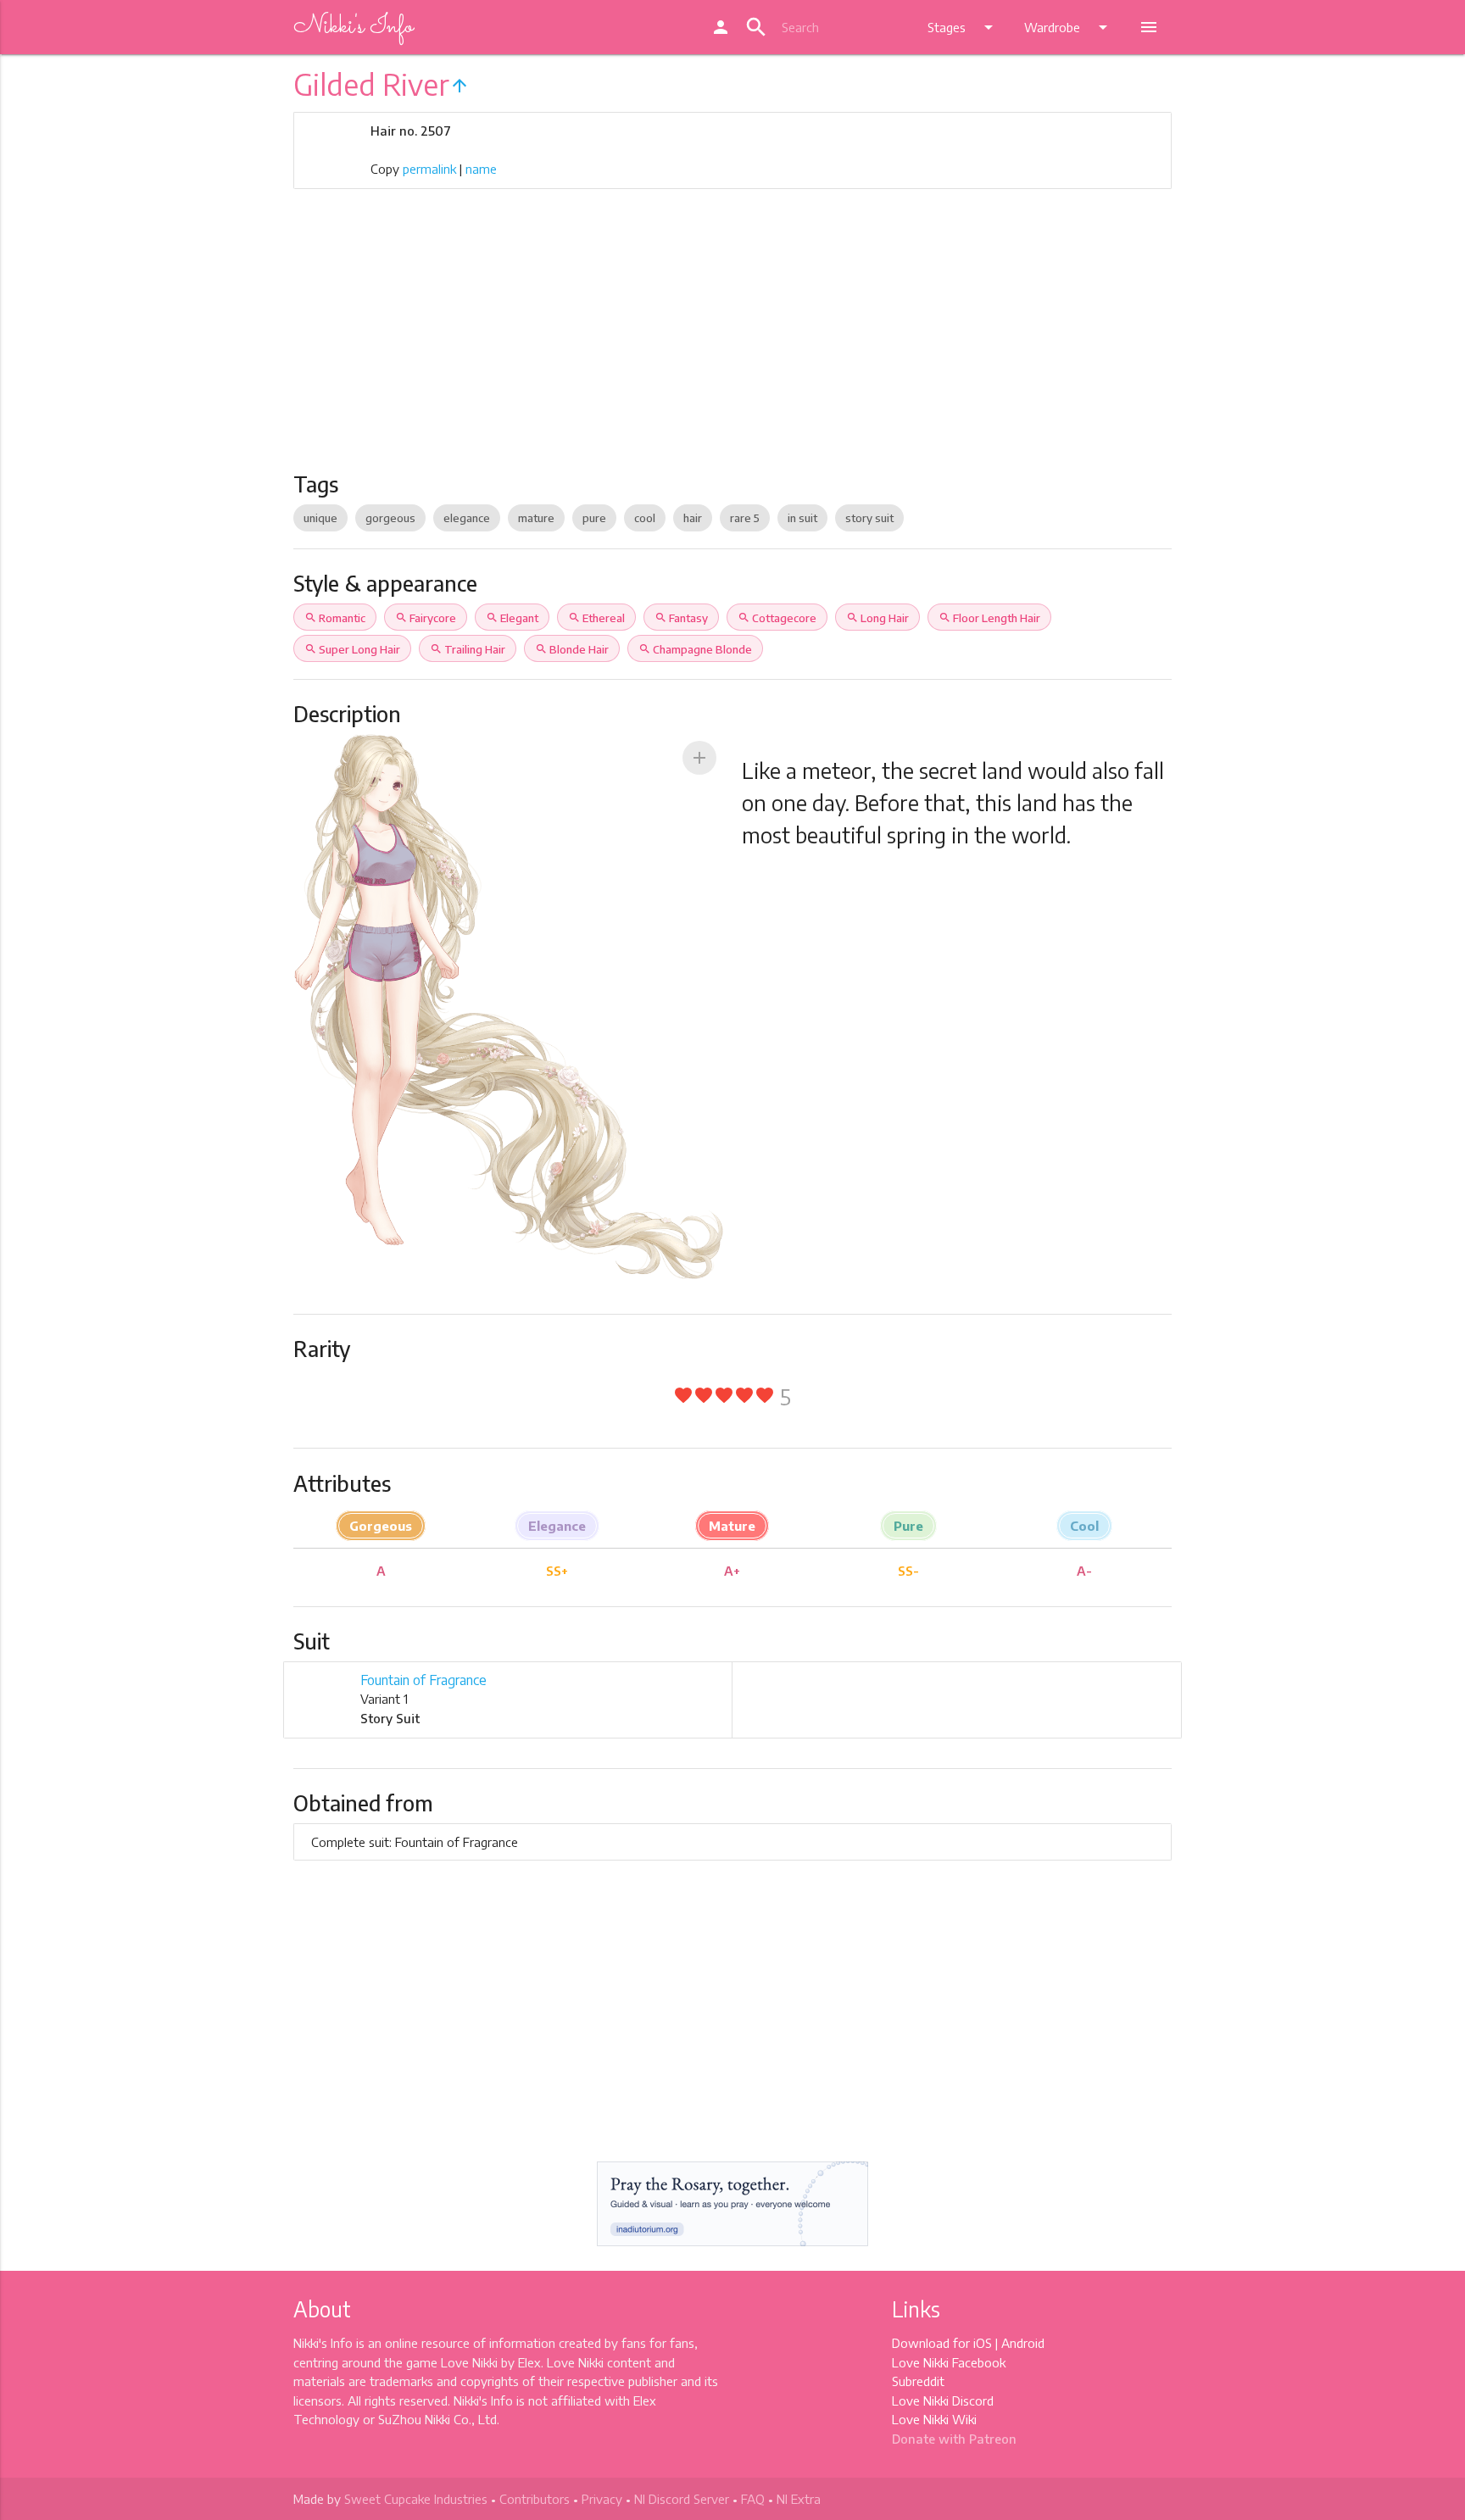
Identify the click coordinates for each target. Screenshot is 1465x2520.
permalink (429, 169)
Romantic (335, 618)
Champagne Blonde (695, 649)
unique (320, 518)
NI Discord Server (682, 2499)
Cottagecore (777, 618)
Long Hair (877, 618)
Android (1023, 2343)
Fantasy (681, 618)
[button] (699, 758)
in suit (802, 518)
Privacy (602, 2499)
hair (693, 518)
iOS (983, 2343)
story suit (869, 518)
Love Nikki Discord (943, 2400)
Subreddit (918, 2381)
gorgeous (390, 518)
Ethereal (596, 618)
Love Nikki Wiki (934, 2419)
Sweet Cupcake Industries (416, 2499)
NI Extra (799, 2499)
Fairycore (426, 618)
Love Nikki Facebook (949, 2362)
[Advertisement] (733, 344)
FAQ (753, 2499)
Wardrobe (1069, 27)
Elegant (512, 618)
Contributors (535, 2499)
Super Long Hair (352, 649)
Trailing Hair (468, 649)
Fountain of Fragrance (423, 1680)
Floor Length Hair (989, 618)
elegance (467, 518)
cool (645, 518)
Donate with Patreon (954, 2439)
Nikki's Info (353, 27)
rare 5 (745, 518)
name (481, 169)
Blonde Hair (572, 649)
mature (536, 518)
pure (594, 518)
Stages (963, 27)
